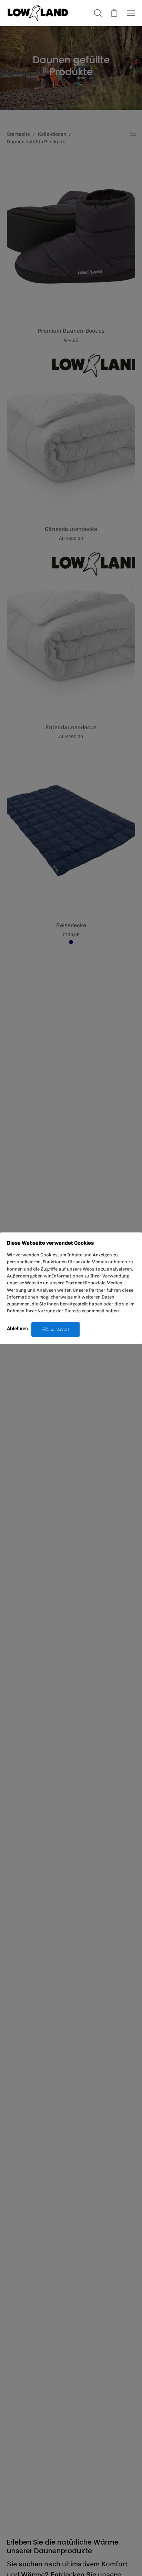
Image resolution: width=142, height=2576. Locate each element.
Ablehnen (17, 1329)
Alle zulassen (55, 1329)
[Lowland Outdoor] (38, 13)
